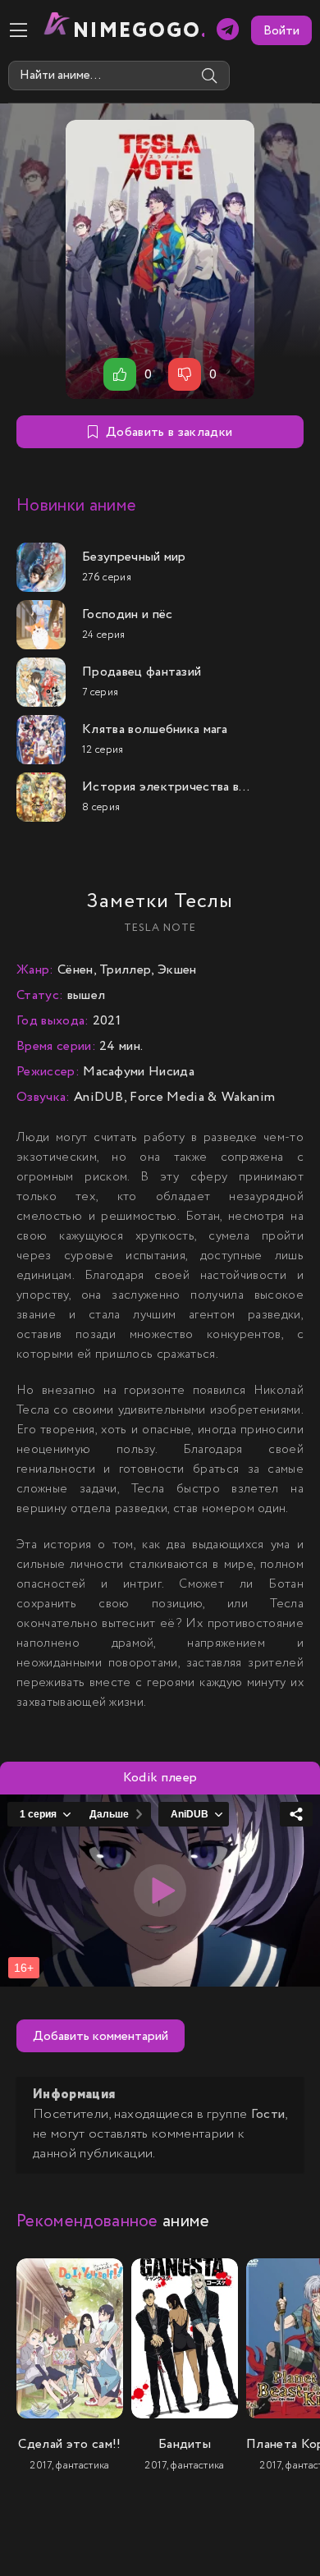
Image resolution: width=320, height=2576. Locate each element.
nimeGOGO (139, 31)
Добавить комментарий (101, 2036)
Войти (281, 31)
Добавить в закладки (169, 432)
